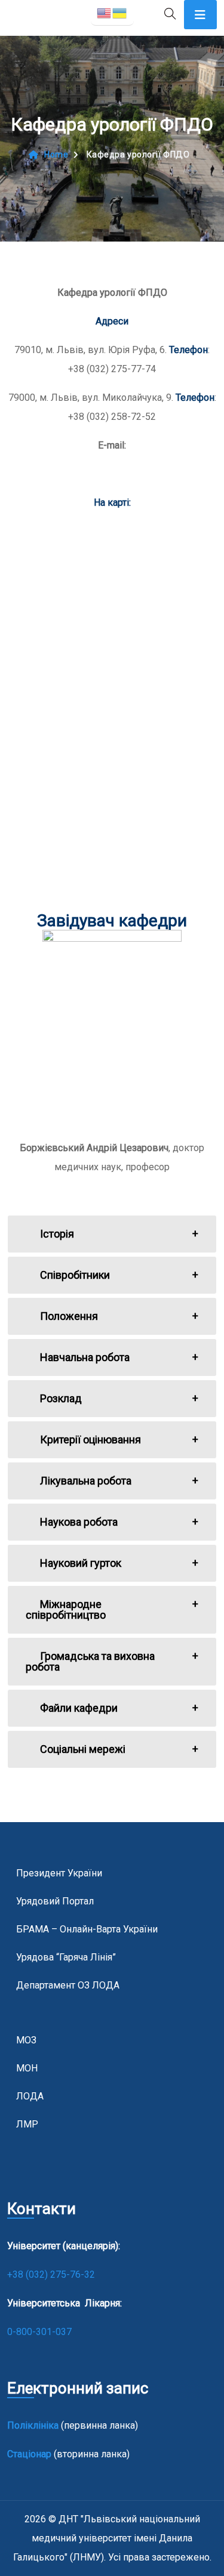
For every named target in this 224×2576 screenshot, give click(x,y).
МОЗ (26, 2040)
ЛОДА (30, 2096)
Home (56, 154)
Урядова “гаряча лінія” (66, 1957)
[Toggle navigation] (200, 15)
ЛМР (27, 2124)
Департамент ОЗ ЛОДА (68, 1985)
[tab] (112, 1234)
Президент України (59, 1873)
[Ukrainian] (120, 12)
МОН (27, 2068)
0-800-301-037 (39, 2332)
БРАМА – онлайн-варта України (87, 1929)
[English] (105, 12)
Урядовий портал (55, 1901)
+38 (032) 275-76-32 (52, 2275)
